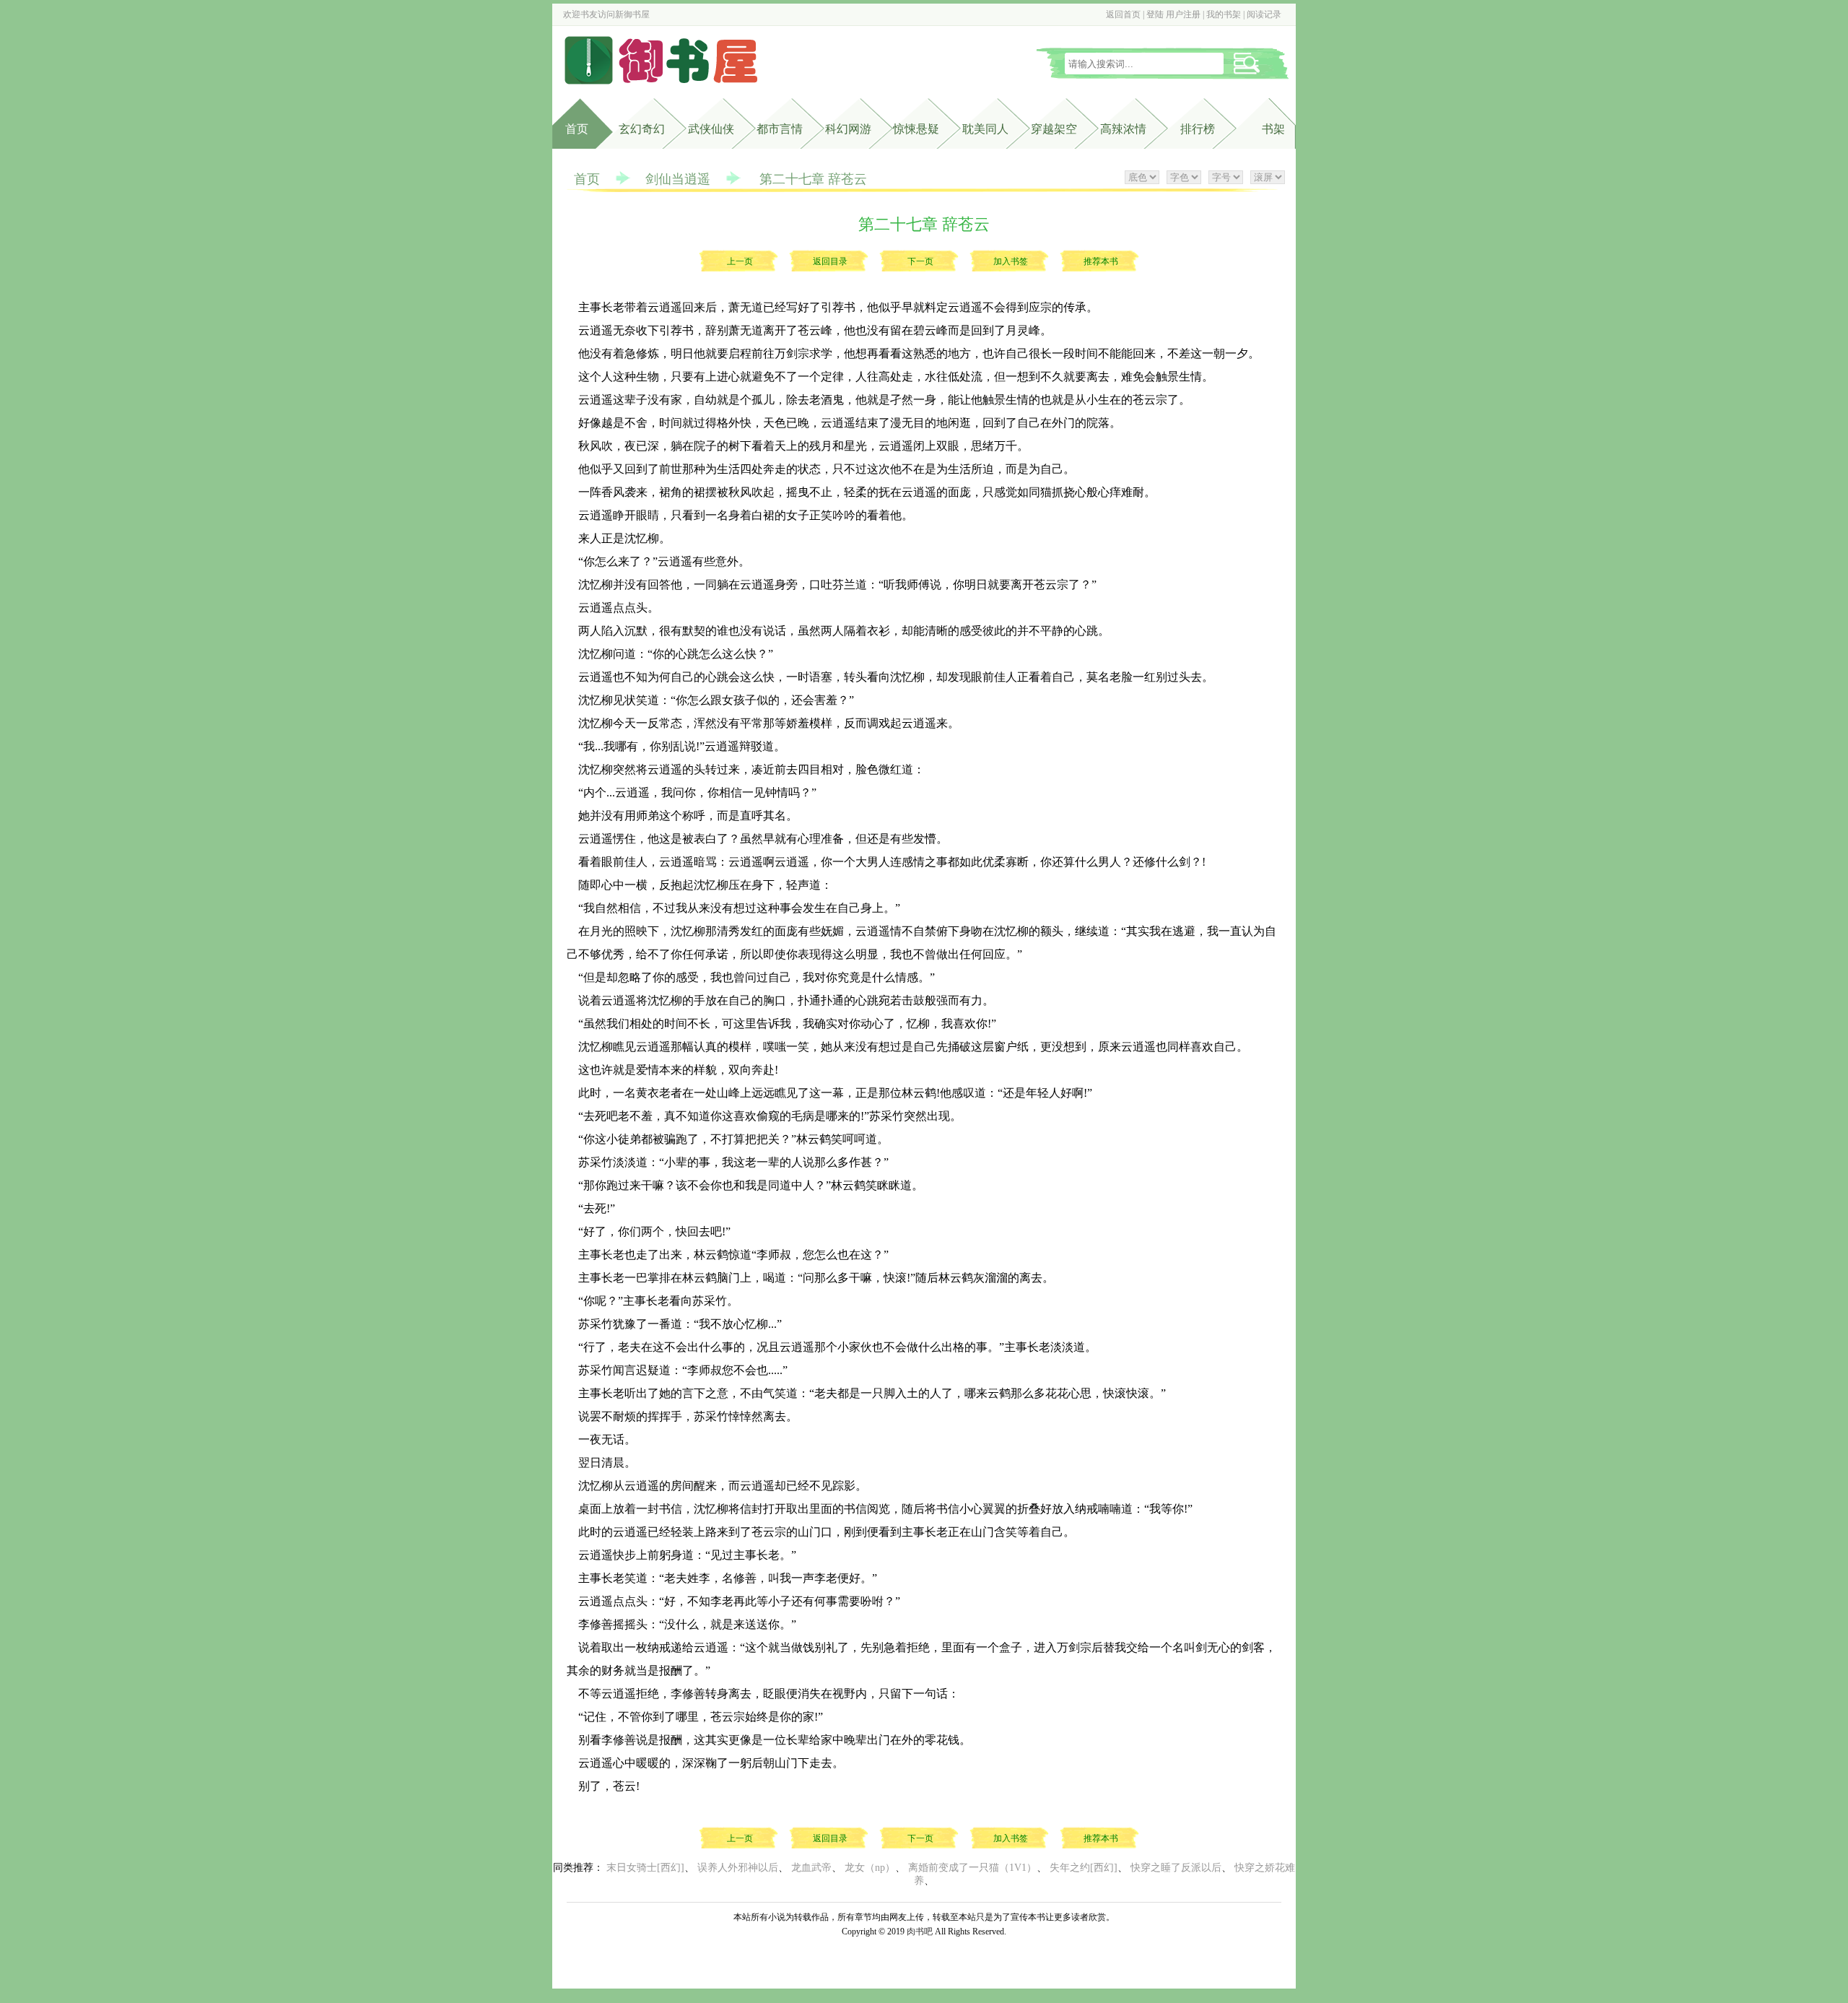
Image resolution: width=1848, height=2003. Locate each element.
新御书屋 (632, 14)
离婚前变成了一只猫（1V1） (972, 1868)
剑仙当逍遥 (678, 179)
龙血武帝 (811, 1868)
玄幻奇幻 (642, 129)
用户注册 (1183, 14)
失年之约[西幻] (1084, 1868)
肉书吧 (920, 1932)
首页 (577, 129)
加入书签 (1011, 261)
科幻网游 (848, 129)
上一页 (740, 261)
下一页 (920, 261)
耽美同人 (985, 129)
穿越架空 (1054, 129)
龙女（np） (870, 1868)
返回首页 (1123, 14)
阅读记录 (1264, 14)
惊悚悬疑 (916, 129)
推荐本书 (1101, 261)
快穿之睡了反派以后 (1176, 1868)
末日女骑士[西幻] (645, 1868)
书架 (1273, 129)
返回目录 (830, 261)
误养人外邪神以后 (738, 1868)
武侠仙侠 (711, 129)
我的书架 (1224, 14)
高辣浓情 (1123, 129)
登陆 (1155, 14)
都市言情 (780, 129)
